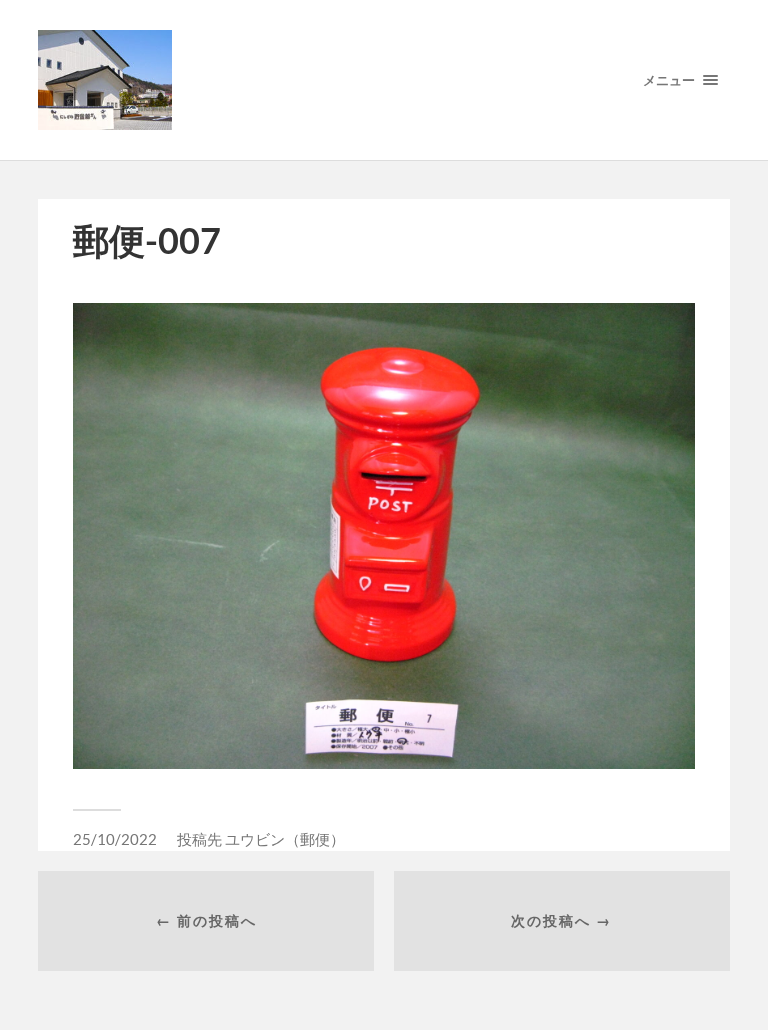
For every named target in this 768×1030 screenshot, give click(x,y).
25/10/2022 (115, 839)
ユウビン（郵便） (285, 839)
